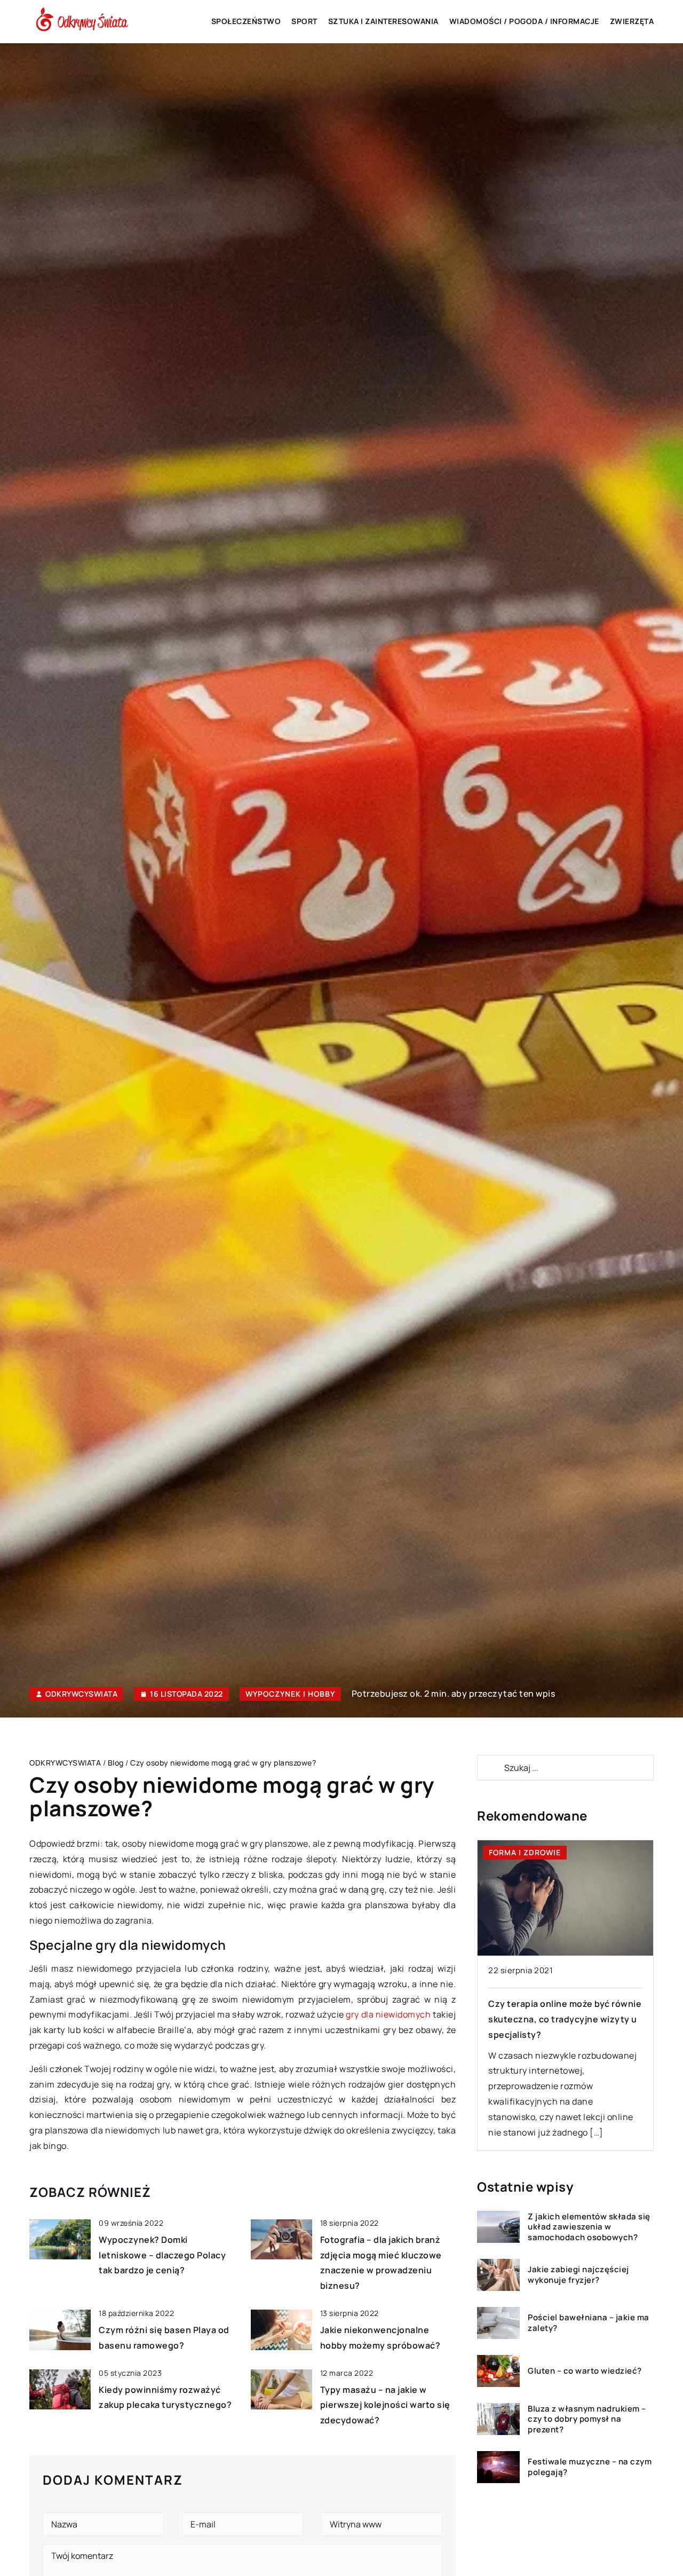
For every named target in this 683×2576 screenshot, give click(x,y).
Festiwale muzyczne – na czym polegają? (590, 2467)
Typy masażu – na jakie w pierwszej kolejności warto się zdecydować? (385, 2405)
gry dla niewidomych (388, 2014)
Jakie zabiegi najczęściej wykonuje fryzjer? (578, 2275)
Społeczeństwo (246, 21)
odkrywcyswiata (81, 1694)
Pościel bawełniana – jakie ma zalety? (589, 2323)
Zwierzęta (632, 21)
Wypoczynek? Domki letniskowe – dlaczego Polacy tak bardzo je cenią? (162, 2255)
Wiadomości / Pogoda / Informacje (524, 21)
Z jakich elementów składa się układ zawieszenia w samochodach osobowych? (589, 2227)
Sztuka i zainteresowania (383, 21)
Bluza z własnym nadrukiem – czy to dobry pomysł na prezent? (587, 2419)
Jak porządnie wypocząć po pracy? (563, 2004)
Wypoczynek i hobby (290, 1694)
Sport (304, 21)
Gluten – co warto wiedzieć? (585, 2371)
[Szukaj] (490, 1768)
